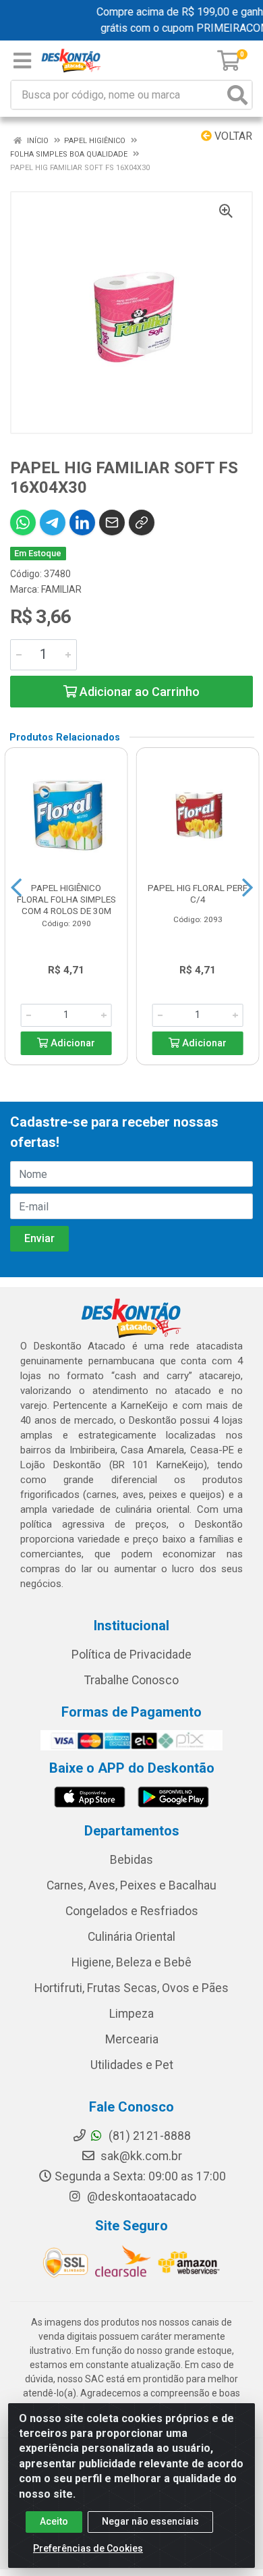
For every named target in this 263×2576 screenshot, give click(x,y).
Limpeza (131, 2014)
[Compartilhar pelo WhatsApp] (23, 522)
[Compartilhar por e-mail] (112, 522)
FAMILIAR (61, 589)
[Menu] (22, 61)
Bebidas (131, 1860)
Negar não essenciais (150, 2521)
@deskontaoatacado (140, 2197)
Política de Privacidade (131, 1655)
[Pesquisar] (237, 95)
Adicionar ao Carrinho (138, 692)
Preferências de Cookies (88, 2548)
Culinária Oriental (131, 1937)
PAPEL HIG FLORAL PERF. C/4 (198, 893)
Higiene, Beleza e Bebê (131, 1962)
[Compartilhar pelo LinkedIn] (82, 522)
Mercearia (132, 2039)
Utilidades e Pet (132, 2065)
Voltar (232, 136)
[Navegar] (16, 888)
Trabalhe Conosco (131, 1680)
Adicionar (71, 1043)
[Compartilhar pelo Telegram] (53, 522)
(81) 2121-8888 (148, 2136)
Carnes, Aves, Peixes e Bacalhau (131, 1885)
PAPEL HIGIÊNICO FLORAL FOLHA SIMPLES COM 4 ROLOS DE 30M (66, 899)
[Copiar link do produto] (142, 522)
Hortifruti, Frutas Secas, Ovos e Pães (131, 1988)
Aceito (54, 2521)
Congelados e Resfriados (132, 1911)
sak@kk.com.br (140, 2156)
